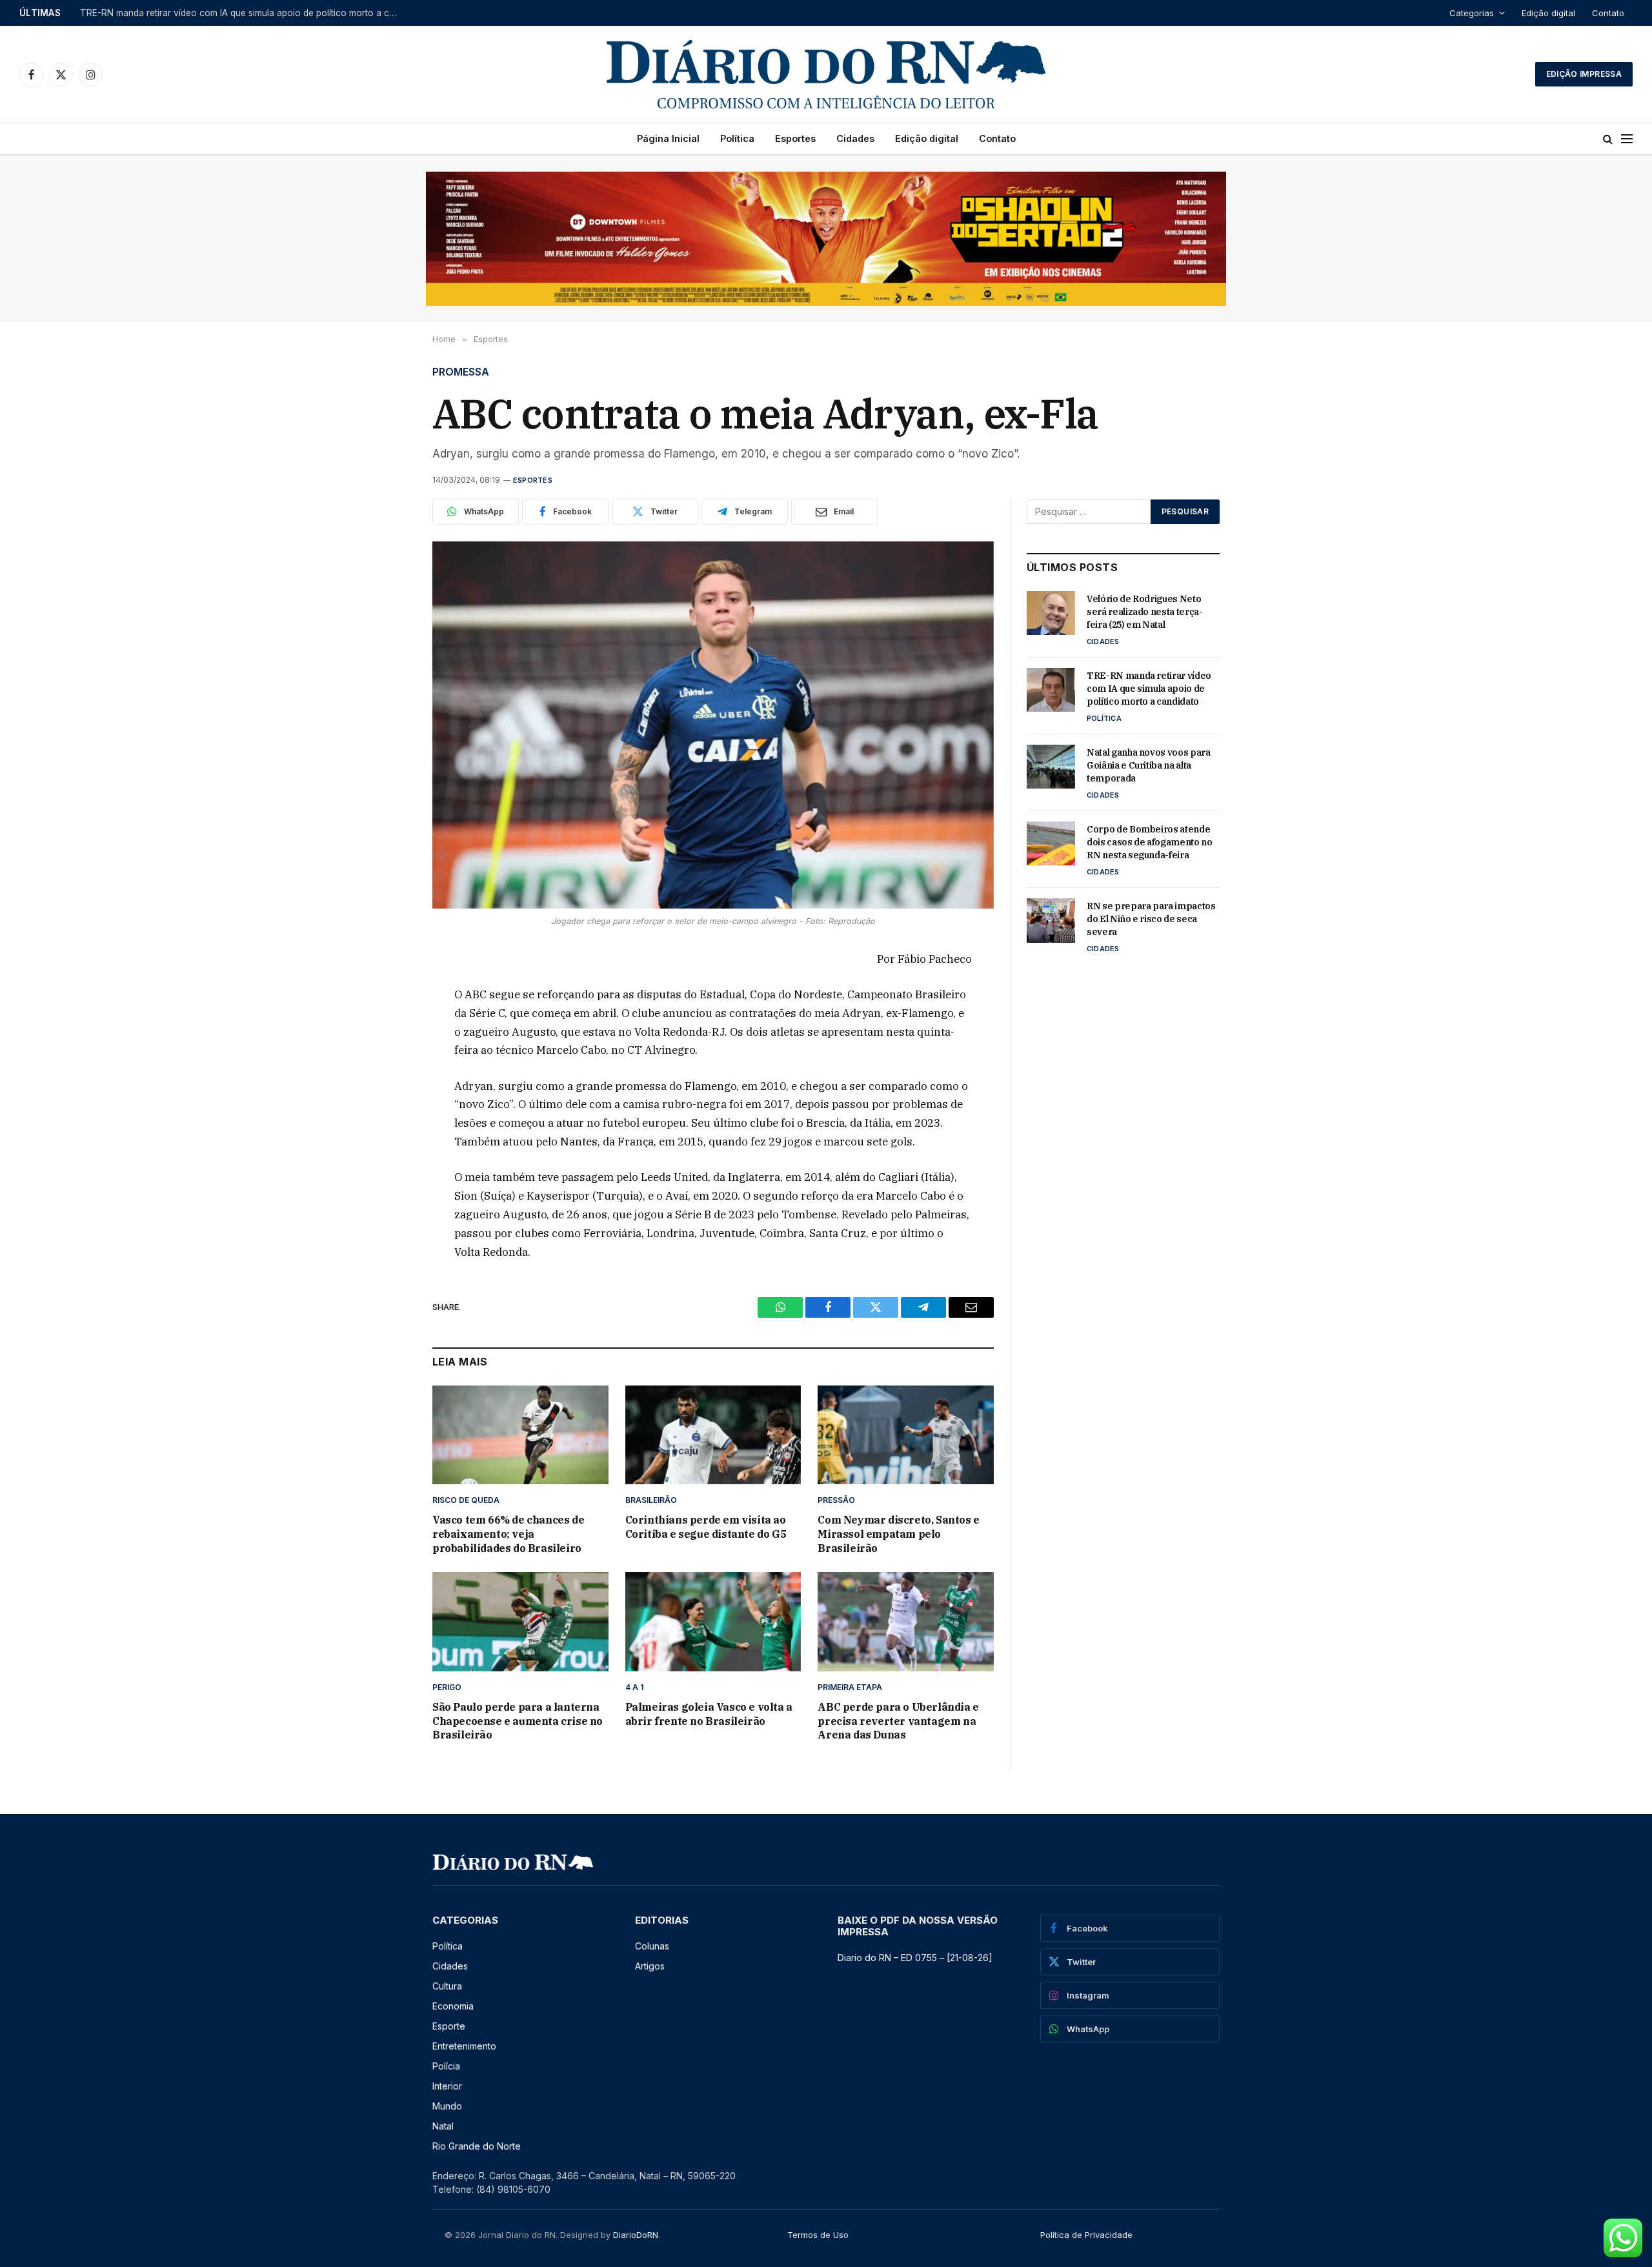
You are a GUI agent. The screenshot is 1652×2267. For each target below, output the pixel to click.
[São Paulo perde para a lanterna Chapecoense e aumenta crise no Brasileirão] (520, 1621)
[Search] (1608, 139)
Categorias (1472, 13)
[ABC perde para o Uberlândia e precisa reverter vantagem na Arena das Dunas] (906, 1621)
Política (737, 138)
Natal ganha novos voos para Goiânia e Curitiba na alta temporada (1149, 765)
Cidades (855, 138)
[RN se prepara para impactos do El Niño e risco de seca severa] (1051, 920)
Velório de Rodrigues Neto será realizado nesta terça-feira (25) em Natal (1145, 612)
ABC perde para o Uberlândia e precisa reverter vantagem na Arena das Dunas (898, 1721)
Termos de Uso (818, 2235)
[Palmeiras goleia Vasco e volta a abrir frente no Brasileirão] (713, 1621)
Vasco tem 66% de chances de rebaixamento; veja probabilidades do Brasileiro (508, 1534)
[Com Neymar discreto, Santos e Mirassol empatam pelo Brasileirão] (906, 1435)
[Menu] (1627, 139)
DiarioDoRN (636, 2235)
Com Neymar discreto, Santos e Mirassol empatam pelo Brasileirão (898, 1534)
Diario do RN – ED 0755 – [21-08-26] (915, 1958)
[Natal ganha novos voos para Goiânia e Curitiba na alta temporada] (1051, 767)
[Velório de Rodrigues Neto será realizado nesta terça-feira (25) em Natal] (1051, 613)
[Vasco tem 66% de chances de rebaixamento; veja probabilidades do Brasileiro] (520, 1435)
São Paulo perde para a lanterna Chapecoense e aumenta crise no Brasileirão (518, 1721)
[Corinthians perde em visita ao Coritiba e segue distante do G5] (713, 1435)
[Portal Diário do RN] (826, 74)
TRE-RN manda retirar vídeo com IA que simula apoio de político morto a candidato (241, 13)
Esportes (795, 138)
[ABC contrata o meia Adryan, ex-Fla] (713, 725)
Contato (1608, 13)
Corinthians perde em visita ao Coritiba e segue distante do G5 (706, 1527)
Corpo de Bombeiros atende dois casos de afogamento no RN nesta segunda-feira (1150, 842)
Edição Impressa (1584, 74)
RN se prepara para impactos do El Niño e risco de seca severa (1151, 919)
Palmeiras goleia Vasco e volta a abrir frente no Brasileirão (709, 1714)
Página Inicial (668, 138)
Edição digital (1548, 13)
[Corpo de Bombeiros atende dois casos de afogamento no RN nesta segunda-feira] (1051, 843)
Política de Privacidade (1086, 2235)
